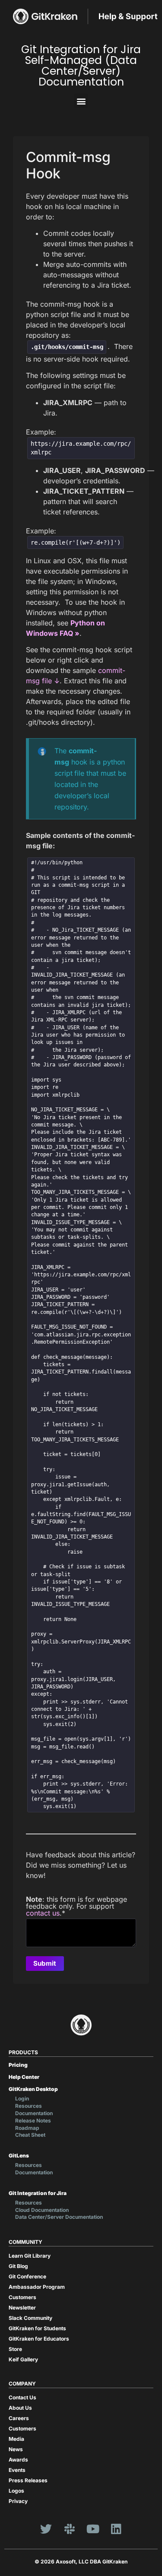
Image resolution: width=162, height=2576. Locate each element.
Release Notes (33, 2121)
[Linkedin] (116, 2528)
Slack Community (30, 2318)
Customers (22, 2297)
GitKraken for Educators (39, 2339)
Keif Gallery (23, 2359)
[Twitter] (46, 2528)
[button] (81, 101)
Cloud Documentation (42, 2210)
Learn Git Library (30, 2256)
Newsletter (22, 2308)
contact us (43, 1913)
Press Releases (28, 2480)
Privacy (18, 2501)
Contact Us (22, 2397)
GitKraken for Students (37, 2328)
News (16, 2449)
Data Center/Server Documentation (59, 2217)
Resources (29, 2106)
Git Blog (18, 2266)
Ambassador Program (37, 2287)
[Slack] (70, 2528)
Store (15, 2349)
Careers (19, 2418)
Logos (16, 2491)
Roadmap (27, 2128)
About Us (20, 2408)
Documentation (34, 2113)
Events (17, 2470)
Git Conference (27, 2276)
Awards (18, 2460)
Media (16, 2439)
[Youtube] (93, 2528)
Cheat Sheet (30, 2135)
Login (22, 2099)
